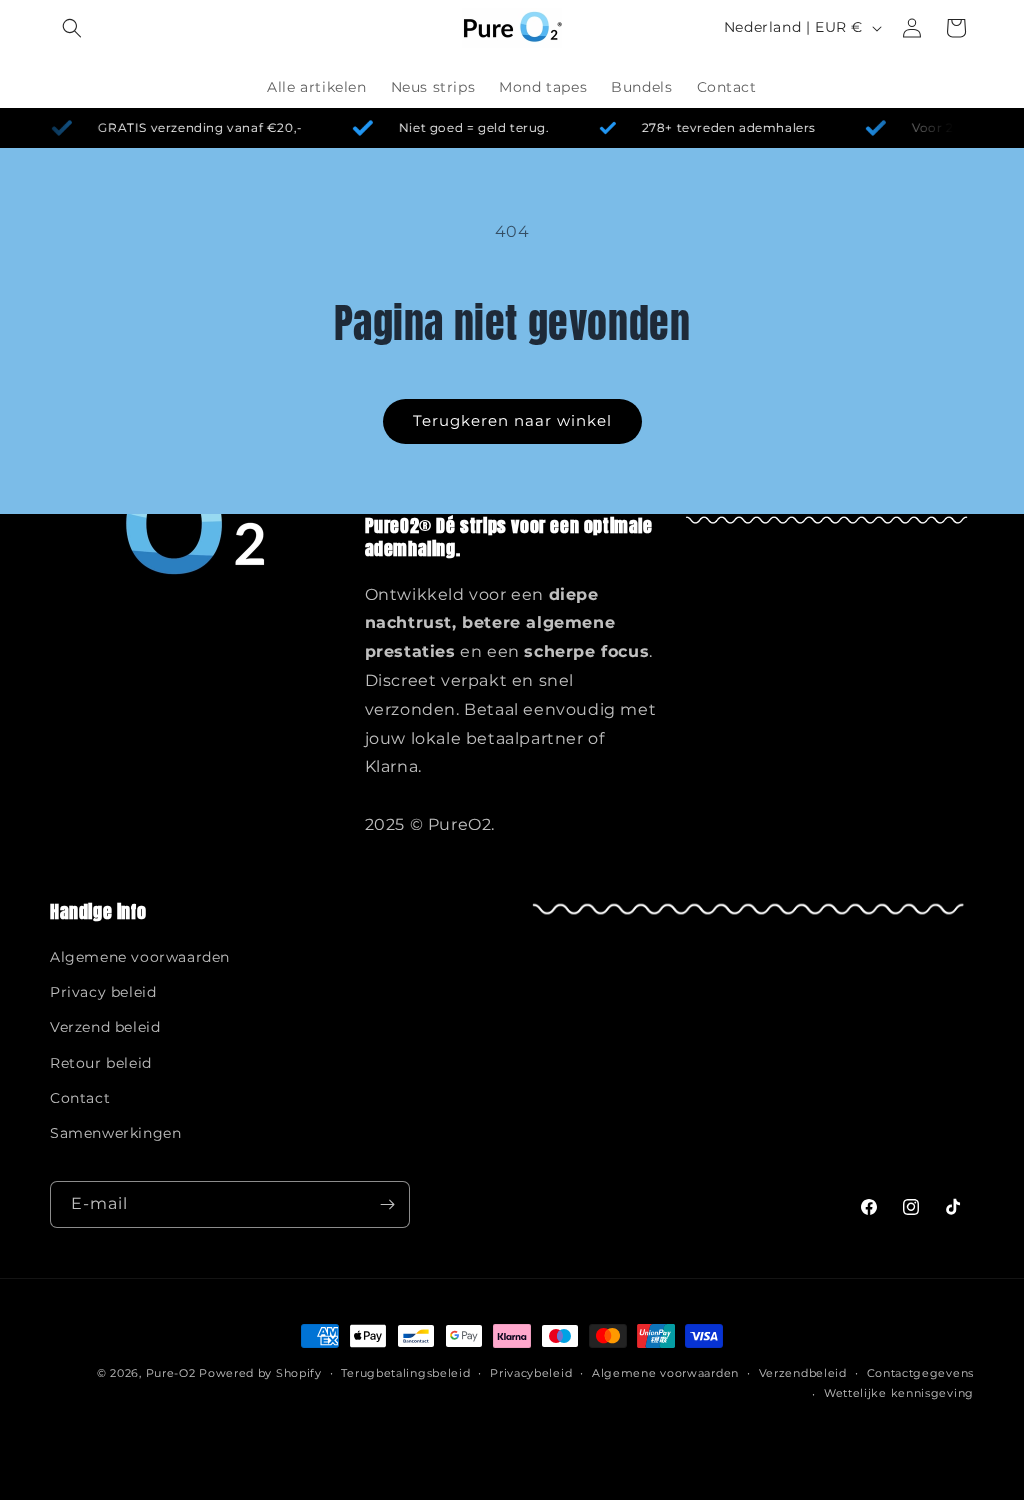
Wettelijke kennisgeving (899, 1393)
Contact (80, 1098)
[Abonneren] (387, 1204)
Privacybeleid (531, 1373)
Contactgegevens (921, 1373)
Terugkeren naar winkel (512, 420)
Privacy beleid (103, 992)
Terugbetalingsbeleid (405, 1373)
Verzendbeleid (803, 1373)
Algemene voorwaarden (140, 957)
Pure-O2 (171, 1373)
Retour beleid (101, 1063)
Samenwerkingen (115, 1133)
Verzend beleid (105, 1027)
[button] (72, 28)
